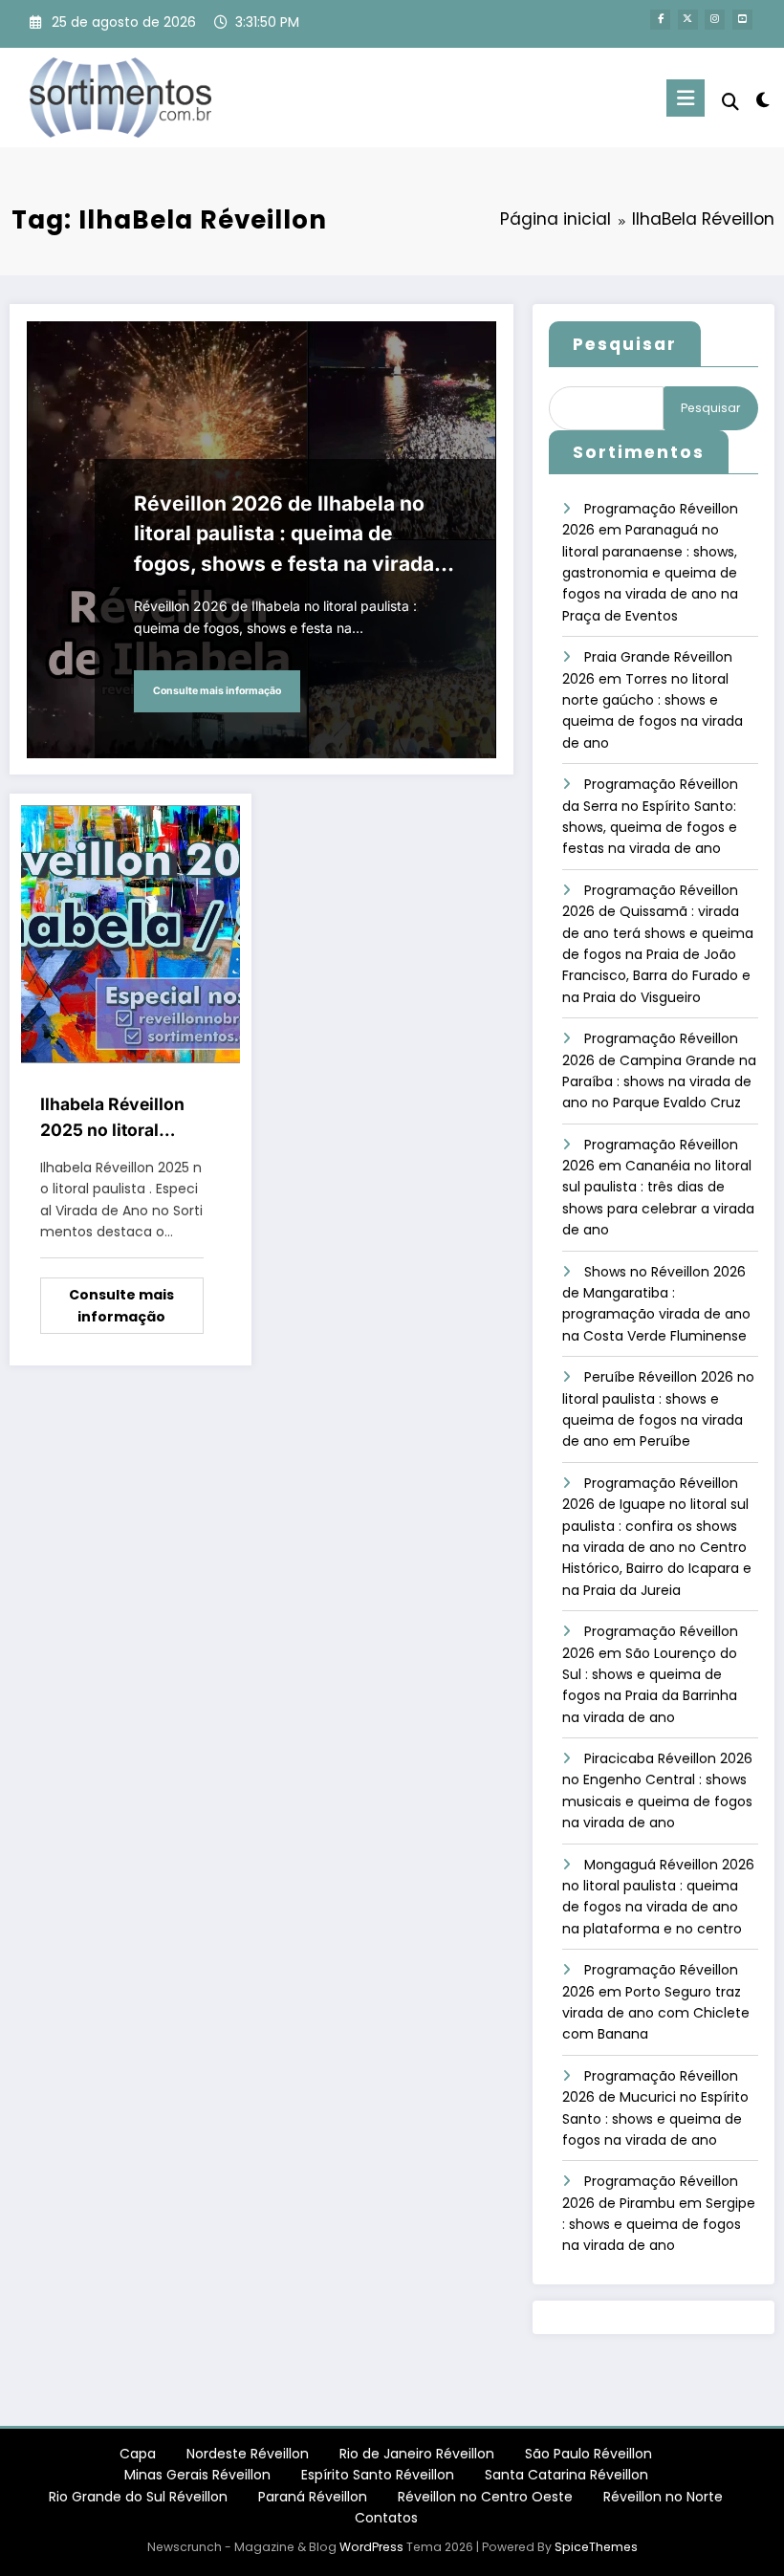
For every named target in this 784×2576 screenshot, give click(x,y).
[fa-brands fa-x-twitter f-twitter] (688, 20)
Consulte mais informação (217, 691)
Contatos (386, 2518)
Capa (138, 2454)
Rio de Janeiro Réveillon (417, 2454)
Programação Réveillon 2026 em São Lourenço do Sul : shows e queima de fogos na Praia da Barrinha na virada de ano (650, 1674)
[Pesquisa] (730, 102)
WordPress (371, 2547)
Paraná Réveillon (313, 2497)
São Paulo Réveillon (588, 2454)
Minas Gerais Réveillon (197, 2475)
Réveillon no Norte (663, 2497)
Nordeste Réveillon (248, 2454)
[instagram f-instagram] (715, 20)
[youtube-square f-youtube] (742, 20)
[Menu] (686, 98)
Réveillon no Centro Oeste (485, 2497)
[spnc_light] (762, 100)
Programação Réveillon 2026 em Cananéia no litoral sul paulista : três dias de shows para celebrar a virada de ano (658, 1188)
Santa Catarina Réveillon (566, 2475)
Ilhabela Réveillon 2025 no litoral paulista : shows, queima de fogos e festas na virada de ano (117, 1118)
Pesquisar (625, 344)
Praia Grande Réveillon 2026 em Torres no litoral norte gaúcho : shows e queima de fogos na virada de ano (653, 700)
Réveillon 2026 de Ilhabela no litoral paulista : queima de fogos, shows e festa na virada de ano (284, 535)
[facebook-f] (660, 20)
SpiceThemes (596, 2547)
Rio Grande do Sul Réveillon (138, 2497)
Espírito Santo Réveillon (378, 2475)
